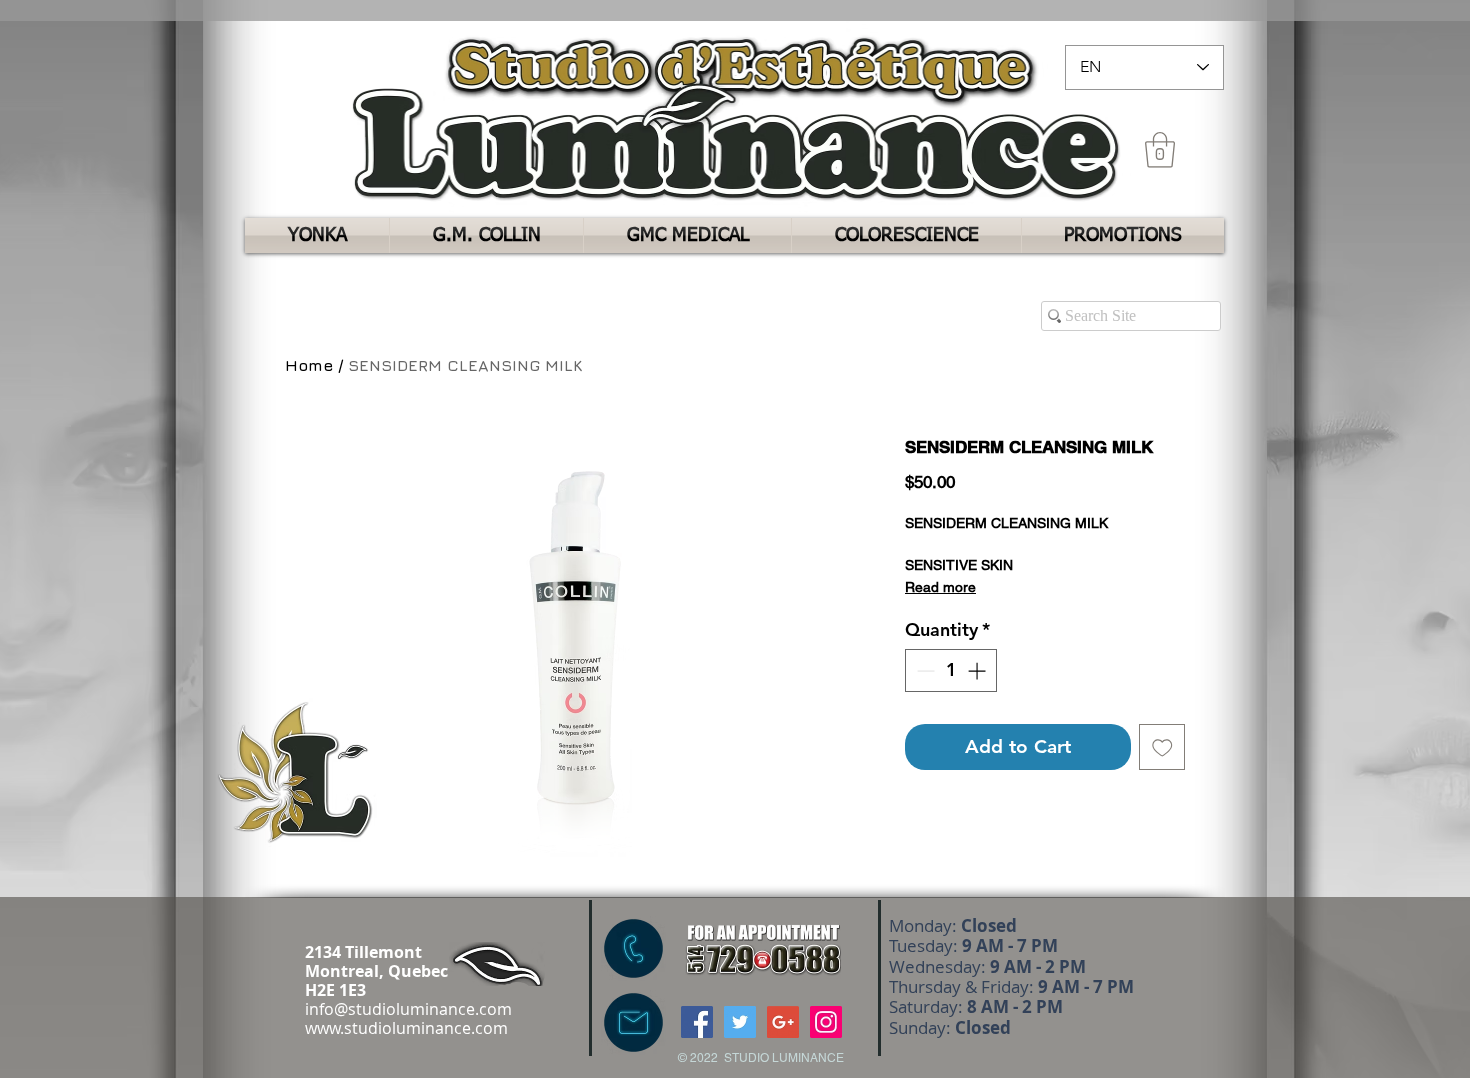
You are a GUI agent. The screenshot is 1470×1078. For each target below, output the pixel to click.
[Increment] (978, 670)
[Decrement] (923, 670)
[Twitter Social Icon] (740, 1022)
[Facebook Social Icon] (697, 1022)
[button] (1160, 150)
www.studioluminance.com (406, 1028)
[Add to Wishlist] (1162, 747)
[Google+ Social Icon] (783, 1022)
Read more (940, 587)
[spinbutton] (951, 670)
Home (309, 365)
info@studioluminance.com (408, 1009)
